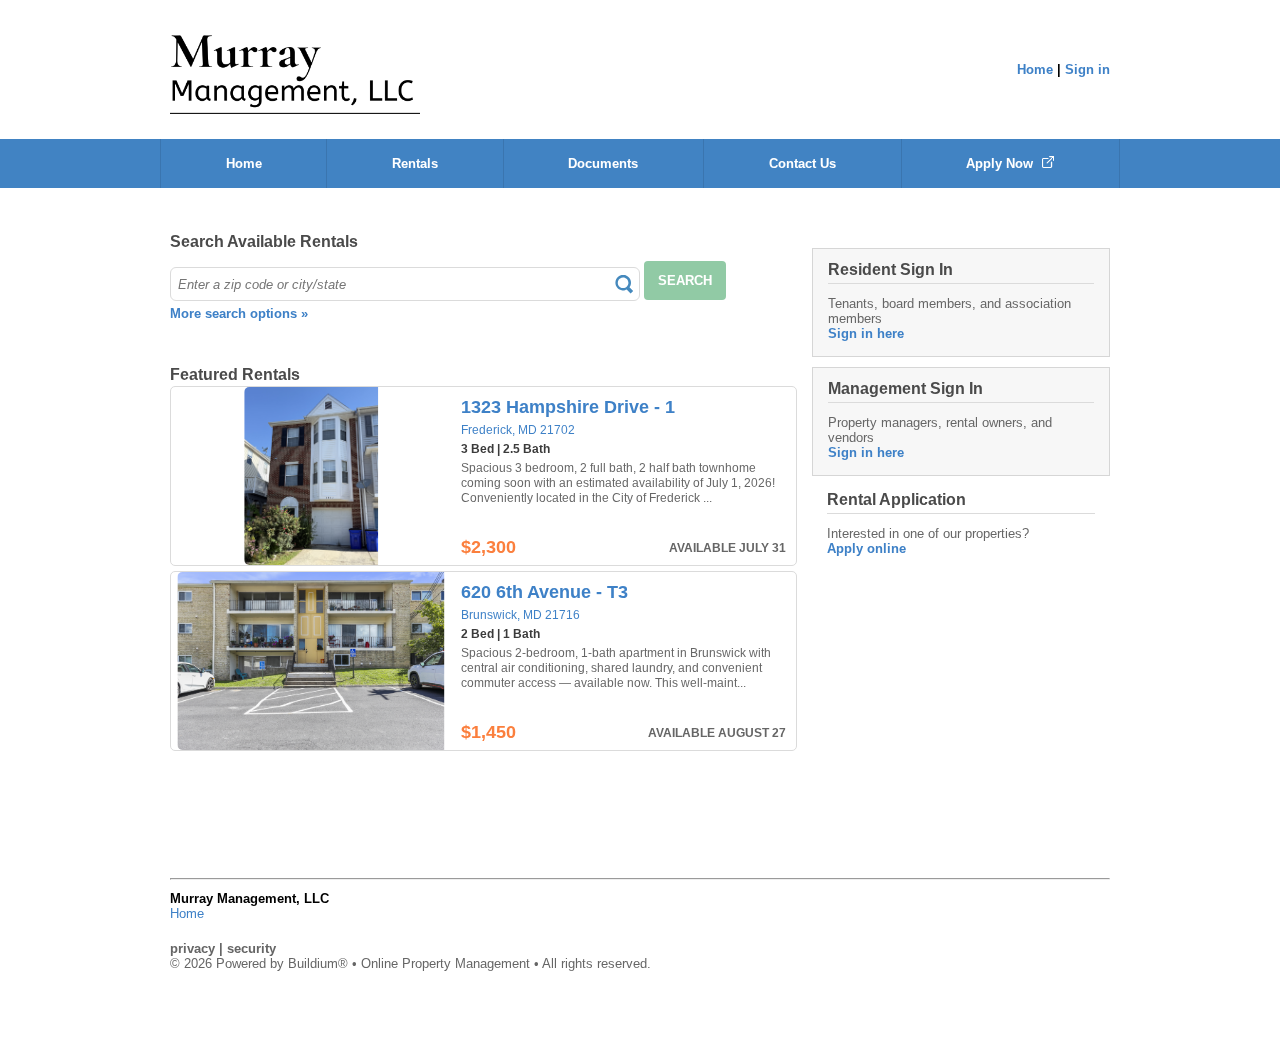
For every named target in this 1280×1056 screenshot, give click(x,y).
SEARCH (685, 280)
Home (1035, 69)
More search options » (239, 313)
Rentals (415, 163)
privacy (192, 948)
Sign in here (866, 333)
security (251, 948)
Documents (603, 163)
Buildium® (318, 963)
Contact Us (802, 163)
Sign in (1087, 69)
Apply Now (1001, 163)
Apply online (866, 548)
